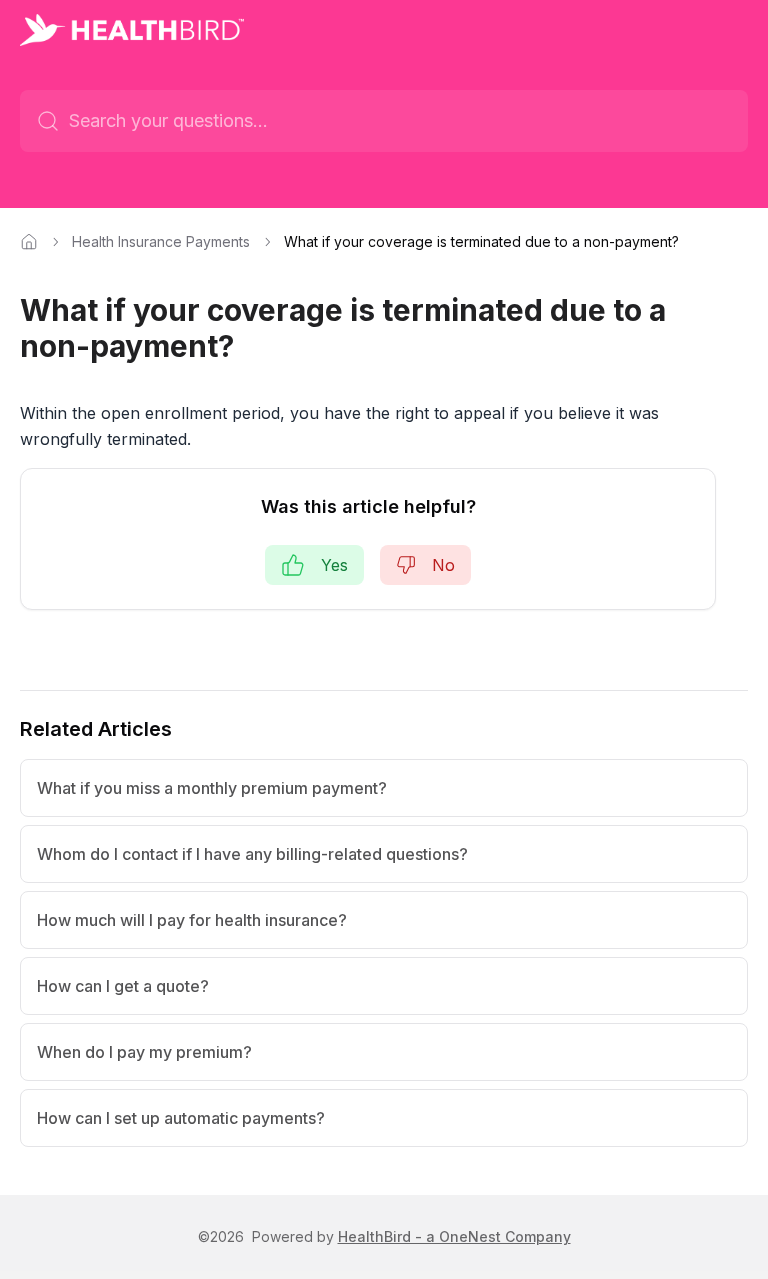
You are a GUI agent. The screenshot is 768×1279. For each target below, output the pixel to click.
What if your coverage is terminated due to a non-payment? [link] (481, 241)
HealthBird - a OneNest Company (454, 1236)
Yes (334, 565)
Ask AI (698, 121)
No (443, 565)
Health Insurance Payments (161, 241)
